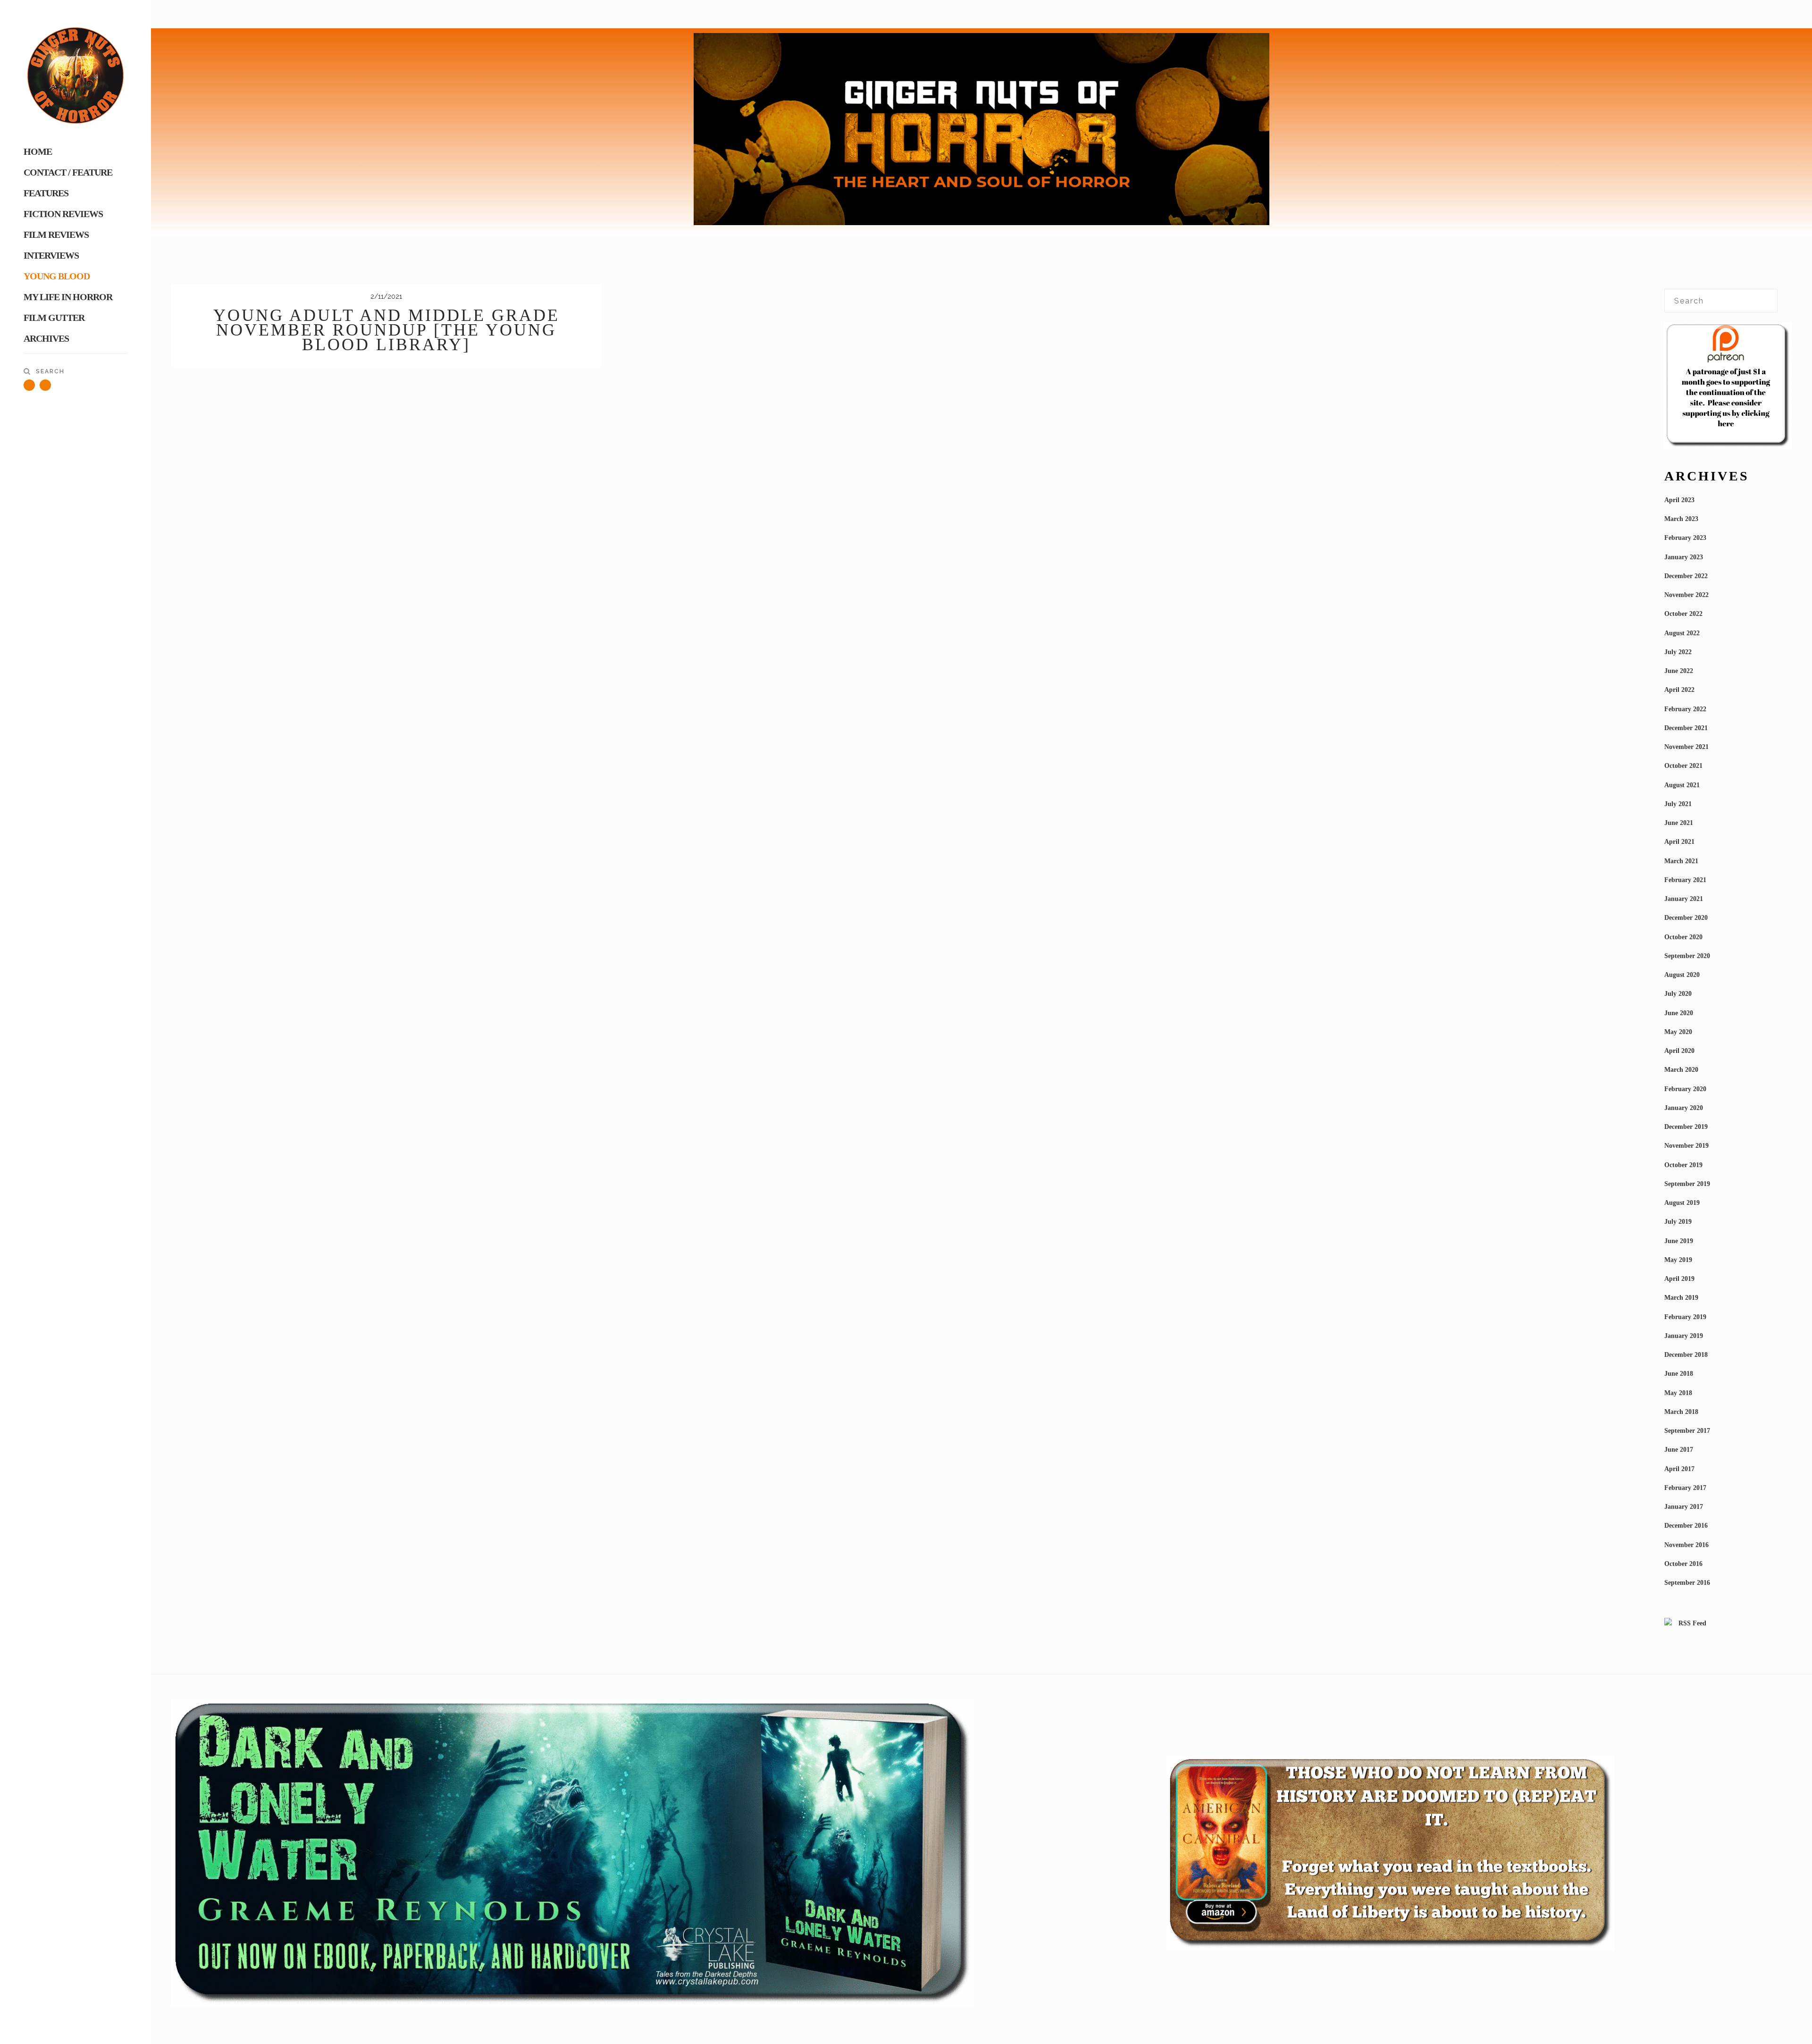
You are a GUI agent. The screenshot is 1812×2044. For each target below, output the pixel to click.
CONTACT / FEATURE (68, 172)
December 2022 (1686, 576)
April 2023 (1679, 500)
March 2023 (1681, 519)
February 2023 (1685, 538)
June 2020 (1679, 1013)
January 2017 (1684, 1507)
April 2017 (1679, 1469)
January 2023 (1684, 557)
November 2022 (1686, 595)
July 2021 (1678, 804)
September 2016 (1687, 1583)
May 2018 (1678, 1393)
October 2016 (1683, 1564)
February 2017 (1685, 1488)
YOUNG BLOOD (57, 276)
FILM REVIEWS (56, 235)
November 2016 (1686, 1545)
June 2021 (1679, 823)
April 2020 (1679, 1051)
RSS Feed (1691, 1623)
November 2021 (1686, 747)
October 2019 (1683, 1165)
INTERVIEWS (51, 255)
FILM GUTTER (54, 318)
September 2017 (1687, 1431)
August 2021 (1682, 785)
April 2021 (1679, 842)
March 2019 (1681, 1298)
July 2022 (1678, 652)
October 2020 (1683, 937)
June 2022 (1679, 671)
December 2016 (1686, 1526)
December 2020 (1686, 918)
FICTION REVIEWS (63, 214)
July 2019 (1678, 1222)
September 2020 (1687, 956)
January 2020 (1684, 1108)
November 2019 (1686, 1146)
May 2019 (1678, 1260)
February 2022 (1685, 709)
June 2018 (1679, 1374)
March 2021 (1681, 861)
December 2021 (1686, 728)
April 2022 (1679, 690)
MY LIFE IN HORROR (68, 297)
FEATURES (46, 193)
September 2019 (1687, 1184)
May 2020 (1678, 1032)
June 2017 (1679, 1450)
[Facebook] (45, 385)
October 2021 (1683, 766)
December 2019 (1686, 1127)
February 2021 (1685, 880)
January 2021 (1684, 899)
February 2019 (1685, 1317)
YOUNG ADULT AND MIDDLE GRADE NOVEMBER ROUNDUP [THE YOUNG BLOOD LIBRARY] (386, 330)
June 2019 (1679, 1241)
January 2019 (1684, 1336)
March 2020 (1681, 1070)
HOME (38, 151)
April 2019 (1679, 1279)
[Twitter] (29, 385)
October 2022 (1683, 614)
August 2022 (1682, 633)
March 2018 (1681, 1412)
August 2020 (1682, 975)
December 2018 (1686, 1355)
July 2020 (1678, 994)
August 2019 (1682, 1203)
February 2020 (1685, 1089)
